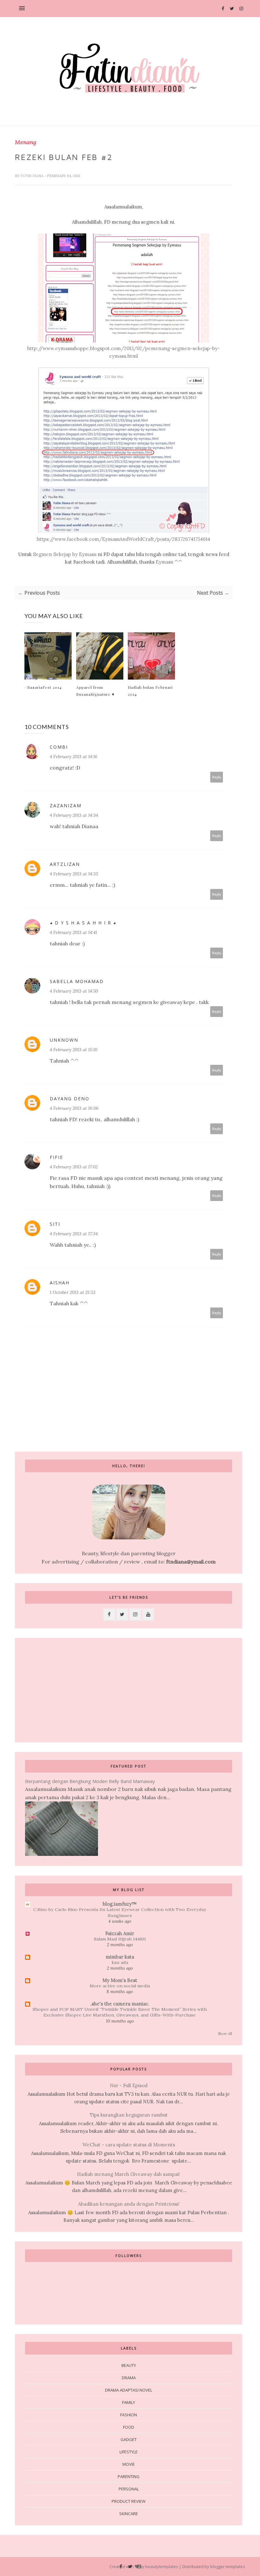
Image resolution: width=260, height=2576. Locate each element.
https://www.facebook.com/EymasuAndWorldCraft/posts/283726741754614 (123, 539)
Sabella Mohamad (77, 981)
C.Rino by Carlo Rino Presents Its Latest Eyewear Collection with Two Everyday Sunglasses (120, 1912)
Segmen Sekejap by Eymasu (65, 554)
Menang (26, 142)
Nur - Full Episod (129, 2085)
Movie (129, 2464)
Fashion (129, 2415)
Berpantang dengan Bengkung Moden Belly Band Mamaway (90, 1781)
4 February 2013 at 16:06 (74, 1108)
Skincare (129, 2514)
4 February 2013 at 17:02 (74, 1167)
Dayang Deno (70, 1099)
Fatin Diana (32, 176)
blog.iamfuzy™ (120, 1904)
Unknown (64, 1040)
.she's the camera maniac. (120, 2004)
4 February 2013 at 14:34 (74, 815)
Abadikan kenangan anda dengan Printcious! (129, 2204)
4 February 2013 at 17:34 (74, 1234)
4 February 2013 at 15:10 (74, 1050)
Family (129, 2402)
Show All (225, 2034)
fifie (56, 1157)
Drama (129, 2378)
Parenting (129, 2477)
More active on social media (120, 1986)
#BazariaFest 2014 (43, 687)
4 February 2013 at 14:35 (74, 874)
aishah (60, 1283)
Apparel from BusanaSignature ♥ (95, 691)
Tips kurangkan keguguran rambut (129, 2115)
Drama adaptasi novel (129, 2390)
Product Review (129, 2501)
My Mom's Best (120, 1980)
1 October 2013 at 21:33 (73, 1292)
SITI (55, 1224)
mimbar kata (120, 1957)
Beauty (129, 2365)
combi (59, 747)
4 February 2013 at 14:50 (74, 991)
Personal (129, 2489)
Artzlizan (65, 864)
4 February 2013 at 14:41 (73, 932)
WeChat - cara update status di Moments (129, 2145)
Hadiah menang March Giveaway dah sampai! (129, 2174)
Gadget (129, 2439)
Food (129, 2427)
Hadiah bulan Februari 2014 (150, 691)
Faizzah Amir (120, 1933)
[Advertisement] (62, 1690)
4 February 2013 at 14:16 (74, 757)
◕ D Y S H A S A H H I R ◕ (83, 923)
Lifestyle (129, 2452)
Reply (217, 777)
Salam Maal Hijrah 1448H (120, 1939)
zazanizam (66, 805)
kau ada (120, 1962)
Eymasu (164, 562)
